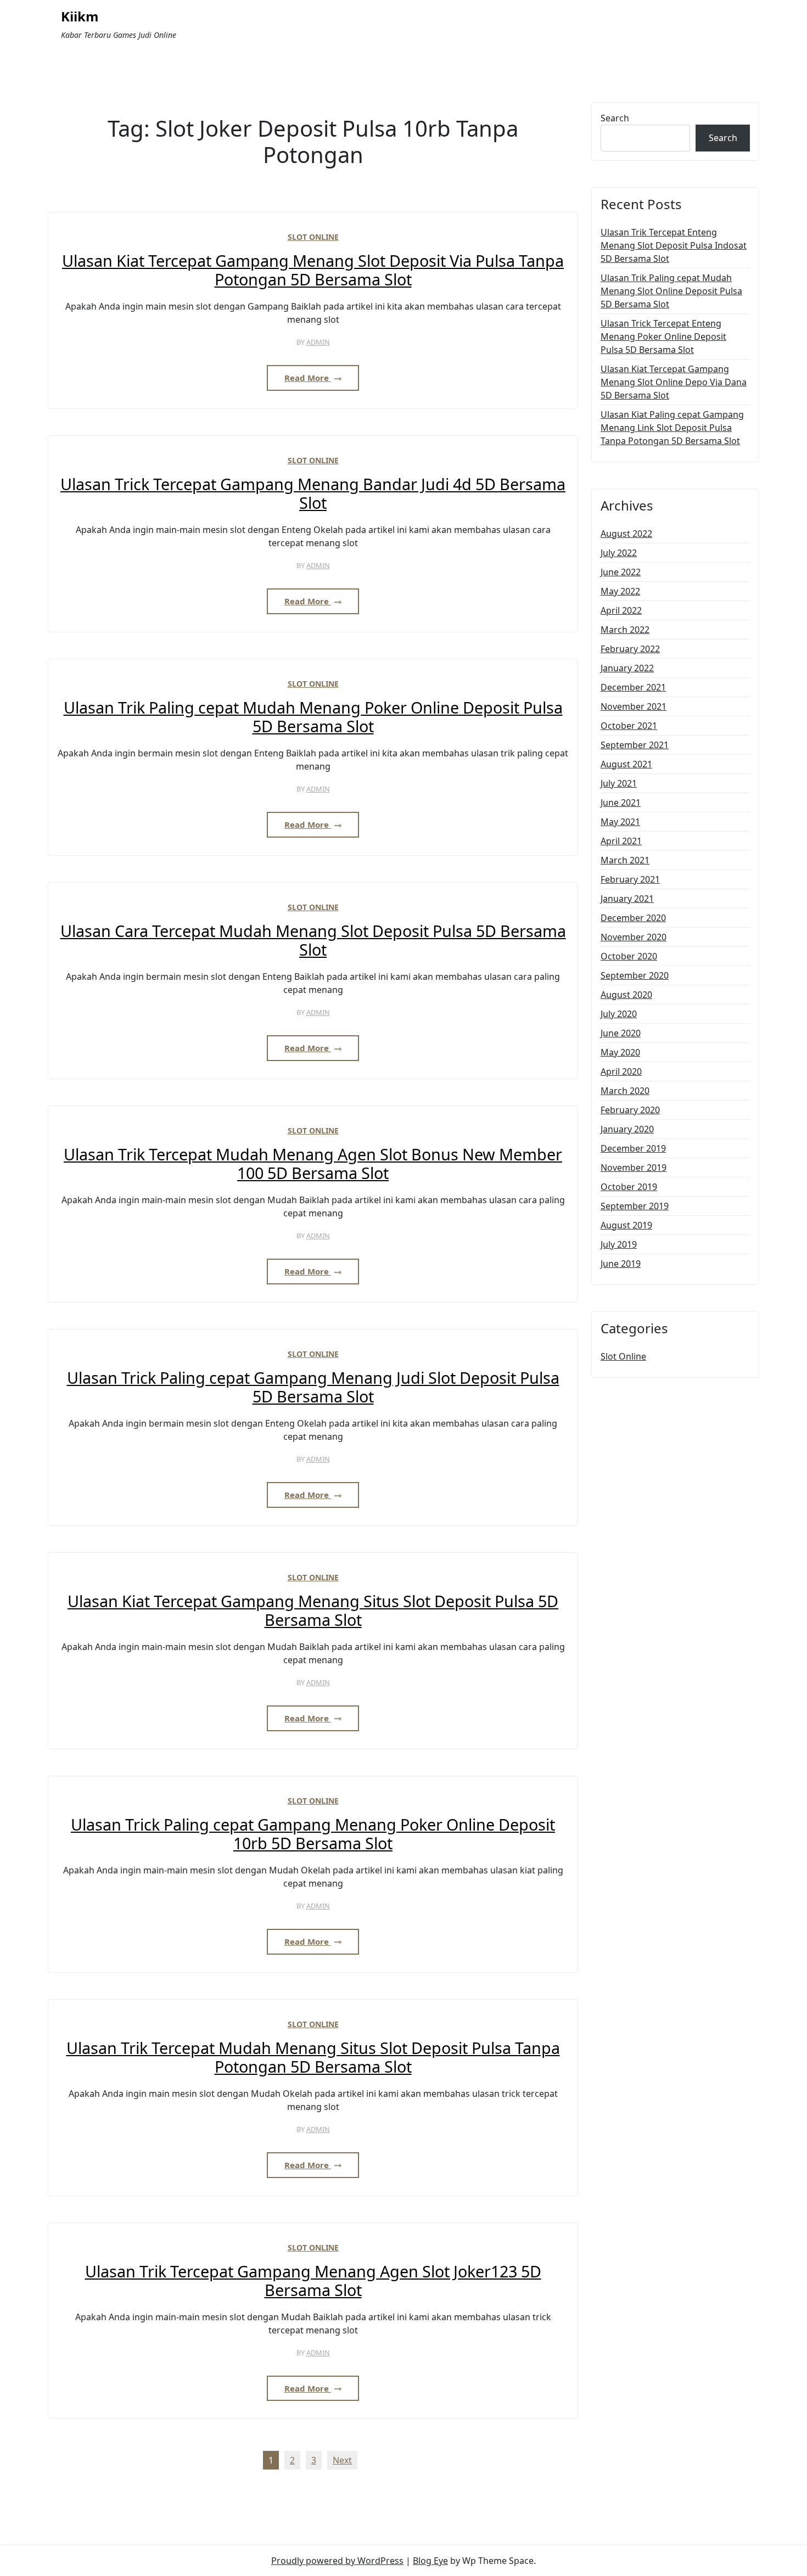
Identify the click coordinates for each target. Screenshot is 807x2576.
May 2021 (620, 822)
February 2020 (630, 1110)
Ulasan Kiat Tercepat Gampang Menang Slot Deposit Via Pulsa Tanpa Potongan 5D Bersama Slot (313, 270)
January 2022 (627, 668)
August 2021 (626, 764)
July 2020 (619, 1014)
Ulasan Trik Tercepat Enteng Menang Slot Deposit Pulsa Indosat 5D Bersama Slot (674, 245)
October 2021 (629, 726)
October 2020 (629, 956)
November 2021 (634, 706)
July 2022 (619, 553)
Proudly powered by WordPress (337, 2561)
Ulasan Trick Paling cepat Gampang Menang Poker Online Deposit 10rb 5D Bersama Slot (313, 1834)
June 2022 (621, 572)
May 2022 (620, 591)
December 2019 (633, 1148)
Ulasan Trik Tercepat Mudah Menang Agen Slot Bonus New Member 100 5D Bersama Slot (313, 1164)
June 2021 (621, 802)
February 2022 (630, 649)
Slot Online (313, 237)
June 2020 (621, 1033)
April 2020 (621, 1071)
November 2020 (634, 937)
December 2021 (633, 687)
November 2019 (634, 1168)
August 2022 (626, 534)
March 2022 (625, 630)
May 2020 (620, 1052)
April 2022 (621, 610)
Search (615, 118)
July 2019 (619, 1244)
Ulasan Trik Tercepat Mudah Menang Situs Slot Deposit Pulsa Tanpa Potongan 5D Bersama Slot (313, 2058)
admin (318, 342)
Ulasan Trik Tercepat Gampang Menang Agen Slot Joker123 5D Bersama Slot (313, 2281)
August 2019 (626, 1225)
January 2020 (627, 1129)
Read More (308, 378)
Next (342, 2460)
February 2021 (630, 879)
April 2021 (621, 841)
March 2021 (625, 860)
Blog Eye (430, 2561)
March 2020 (625, 1091)
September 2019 (635, 1206)
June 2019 (621, 1264)
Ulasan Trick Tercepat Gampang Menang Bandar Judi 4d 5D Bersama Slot (313, 494)
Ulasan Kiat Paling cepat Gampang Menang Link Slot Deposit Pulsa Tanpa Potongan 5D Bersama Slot (672, 428)
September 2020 (635, 975)
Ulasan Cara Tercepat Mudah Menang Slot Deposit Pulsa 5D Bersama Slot (313, 941)
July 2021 (619, 783)
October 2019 (629, 1187)
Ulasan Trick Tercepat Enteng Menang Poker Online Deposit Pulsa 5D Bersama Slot (663, 336)
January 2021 (627, 899)
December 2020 (633, 918)
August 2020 (626, 995)
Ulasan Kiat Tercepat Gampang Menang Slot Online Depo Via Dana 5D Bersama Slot (674, 382)
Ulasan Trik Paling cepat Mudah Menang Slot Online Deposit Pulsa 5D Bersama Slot (671, 291)
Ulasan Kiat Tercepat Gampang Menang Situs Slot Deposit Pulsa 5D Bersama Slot (313, 1611)
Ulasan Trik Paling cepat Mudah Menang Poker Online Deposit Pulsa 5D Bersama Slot (313, 717)
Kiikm (80, 17)
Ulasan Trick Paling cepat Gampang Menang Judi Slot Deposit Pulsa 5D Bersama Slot (313, 1387)
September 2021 (635, 745)
